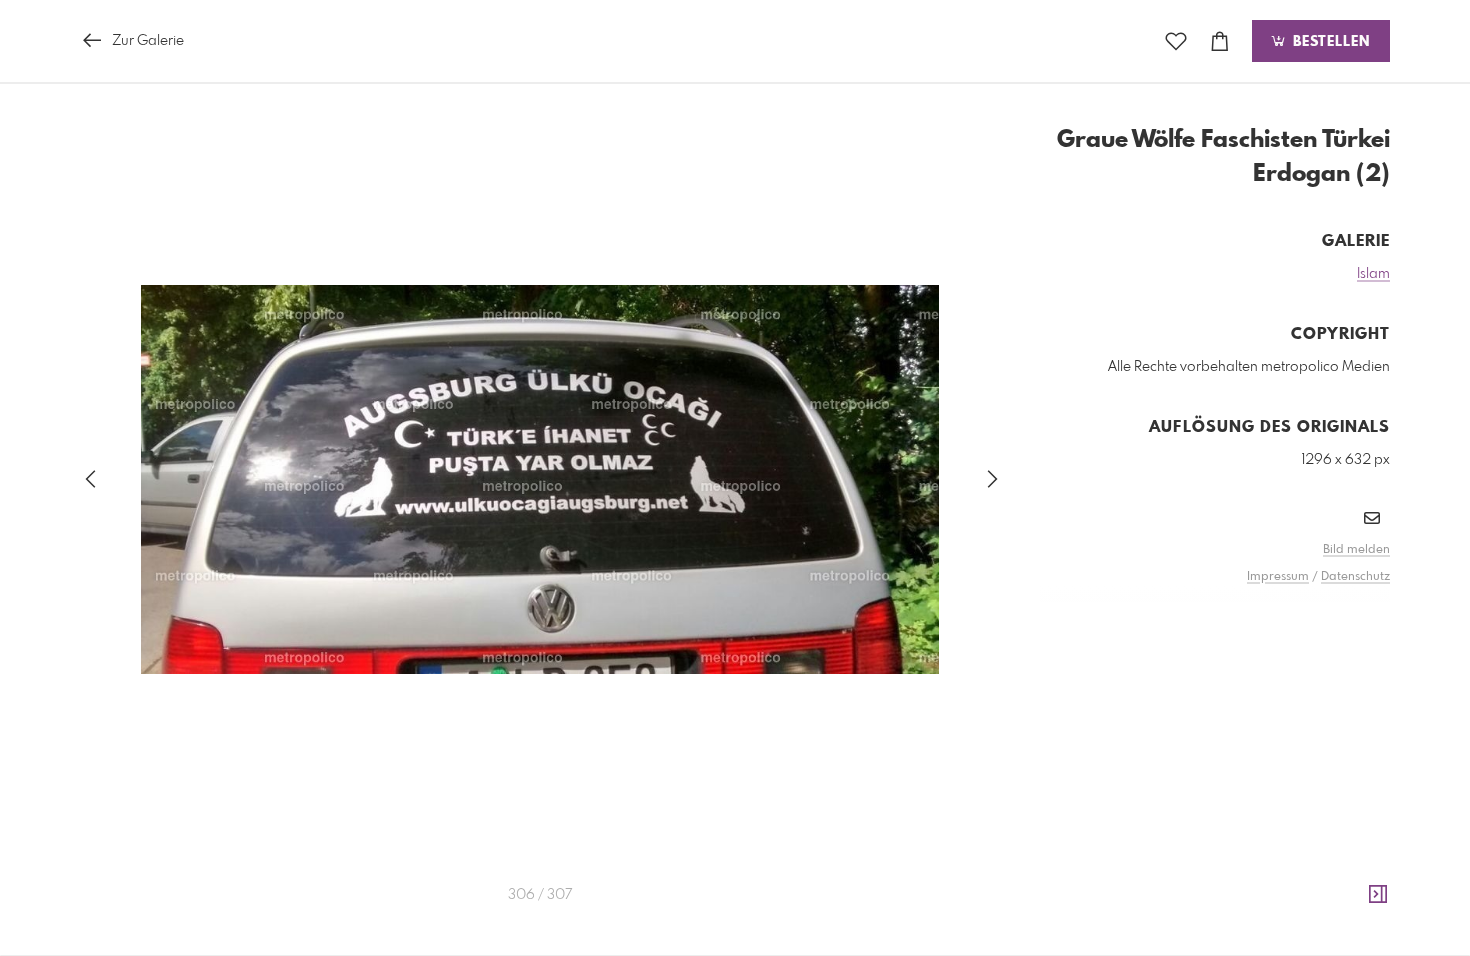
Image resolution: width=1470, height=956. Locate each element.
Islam (1373, 274)
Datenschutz (1355, 577)
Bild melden (1356, 550)
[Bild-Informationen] (1378, 895)
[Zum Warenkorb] (1220, 41)
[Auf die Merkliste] (1176, 41)
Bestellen (1329, 42)
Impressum (1278, 577)
